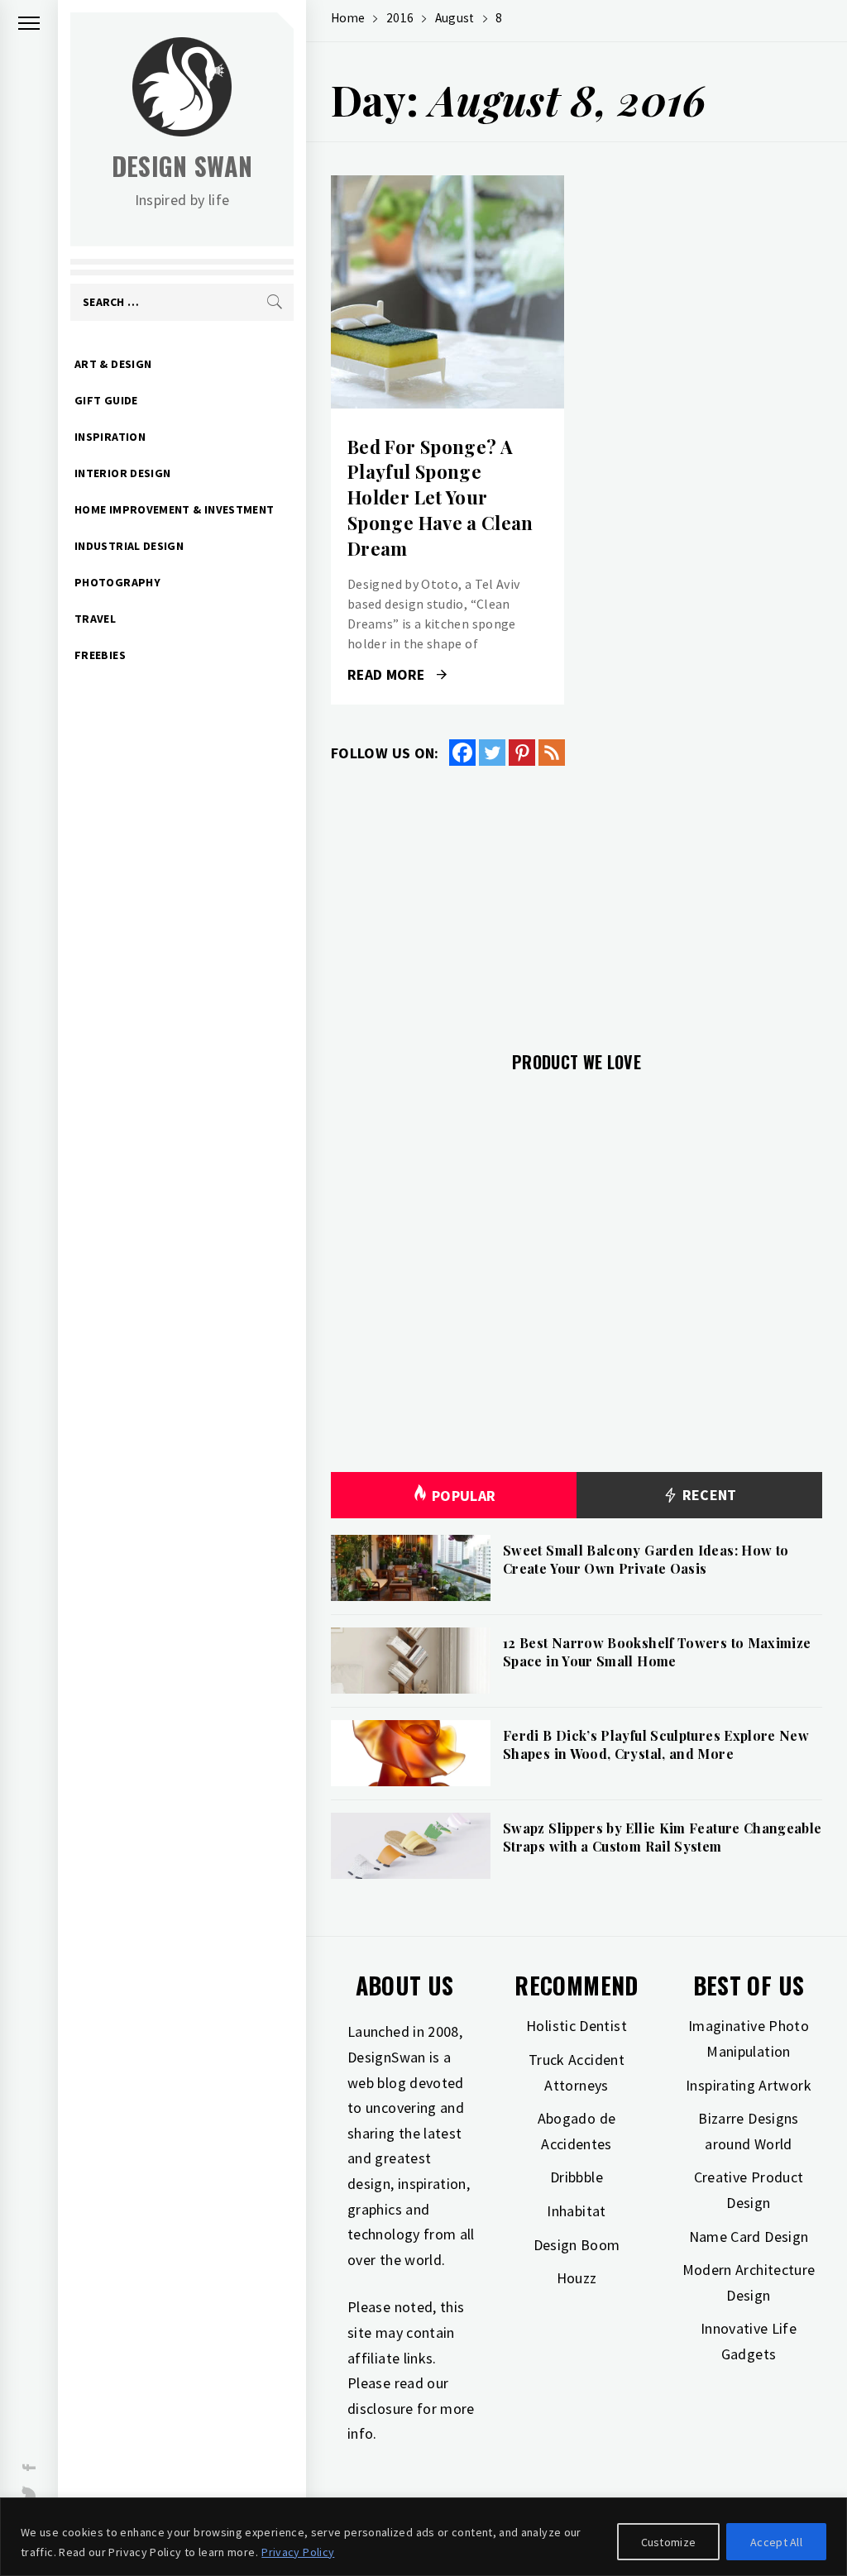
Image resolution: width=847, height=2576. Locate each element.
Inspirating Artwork (749, 2085)
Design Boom (577, 2245)
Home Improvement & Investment (174, 509)
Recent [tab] (708, 1495)
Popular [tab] (464, 1496)
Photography (117, 582)
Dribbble (577, 2177)
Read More (447, 292)
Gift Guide (106, 400)
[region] (423, 2537)
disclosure (380, 2409)
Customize (669, 2542)
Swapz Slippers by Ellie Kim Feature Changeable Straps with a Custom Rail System (663, 1837)
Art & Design (113, 364)
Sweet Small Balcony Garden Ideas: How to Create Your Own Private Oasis (646, 1559)
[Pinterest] (522, 753)
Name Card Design (749, 2237)
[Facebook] (462, 753)
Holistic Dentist (577, 2026)
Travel (95, 619)
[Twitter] (492, 753)
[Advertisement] (577, 899)
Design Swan (182, 166)
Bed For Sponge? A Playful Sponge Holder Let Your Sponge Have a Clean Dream (440, 497)
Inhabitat (576, 2211)
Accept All (776, 2542)
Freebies (100, 655)
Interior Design (122, 473)
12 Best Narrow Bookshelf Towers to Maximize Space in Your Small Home (657, 1652)
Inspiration (110, 437)
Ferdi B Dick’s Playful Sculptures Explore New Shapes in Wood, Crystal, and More (656, 1744)
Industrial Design (129, 546)
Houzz (577, 2278)
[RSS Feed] (552, 753)
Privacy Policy (298, 2552)
